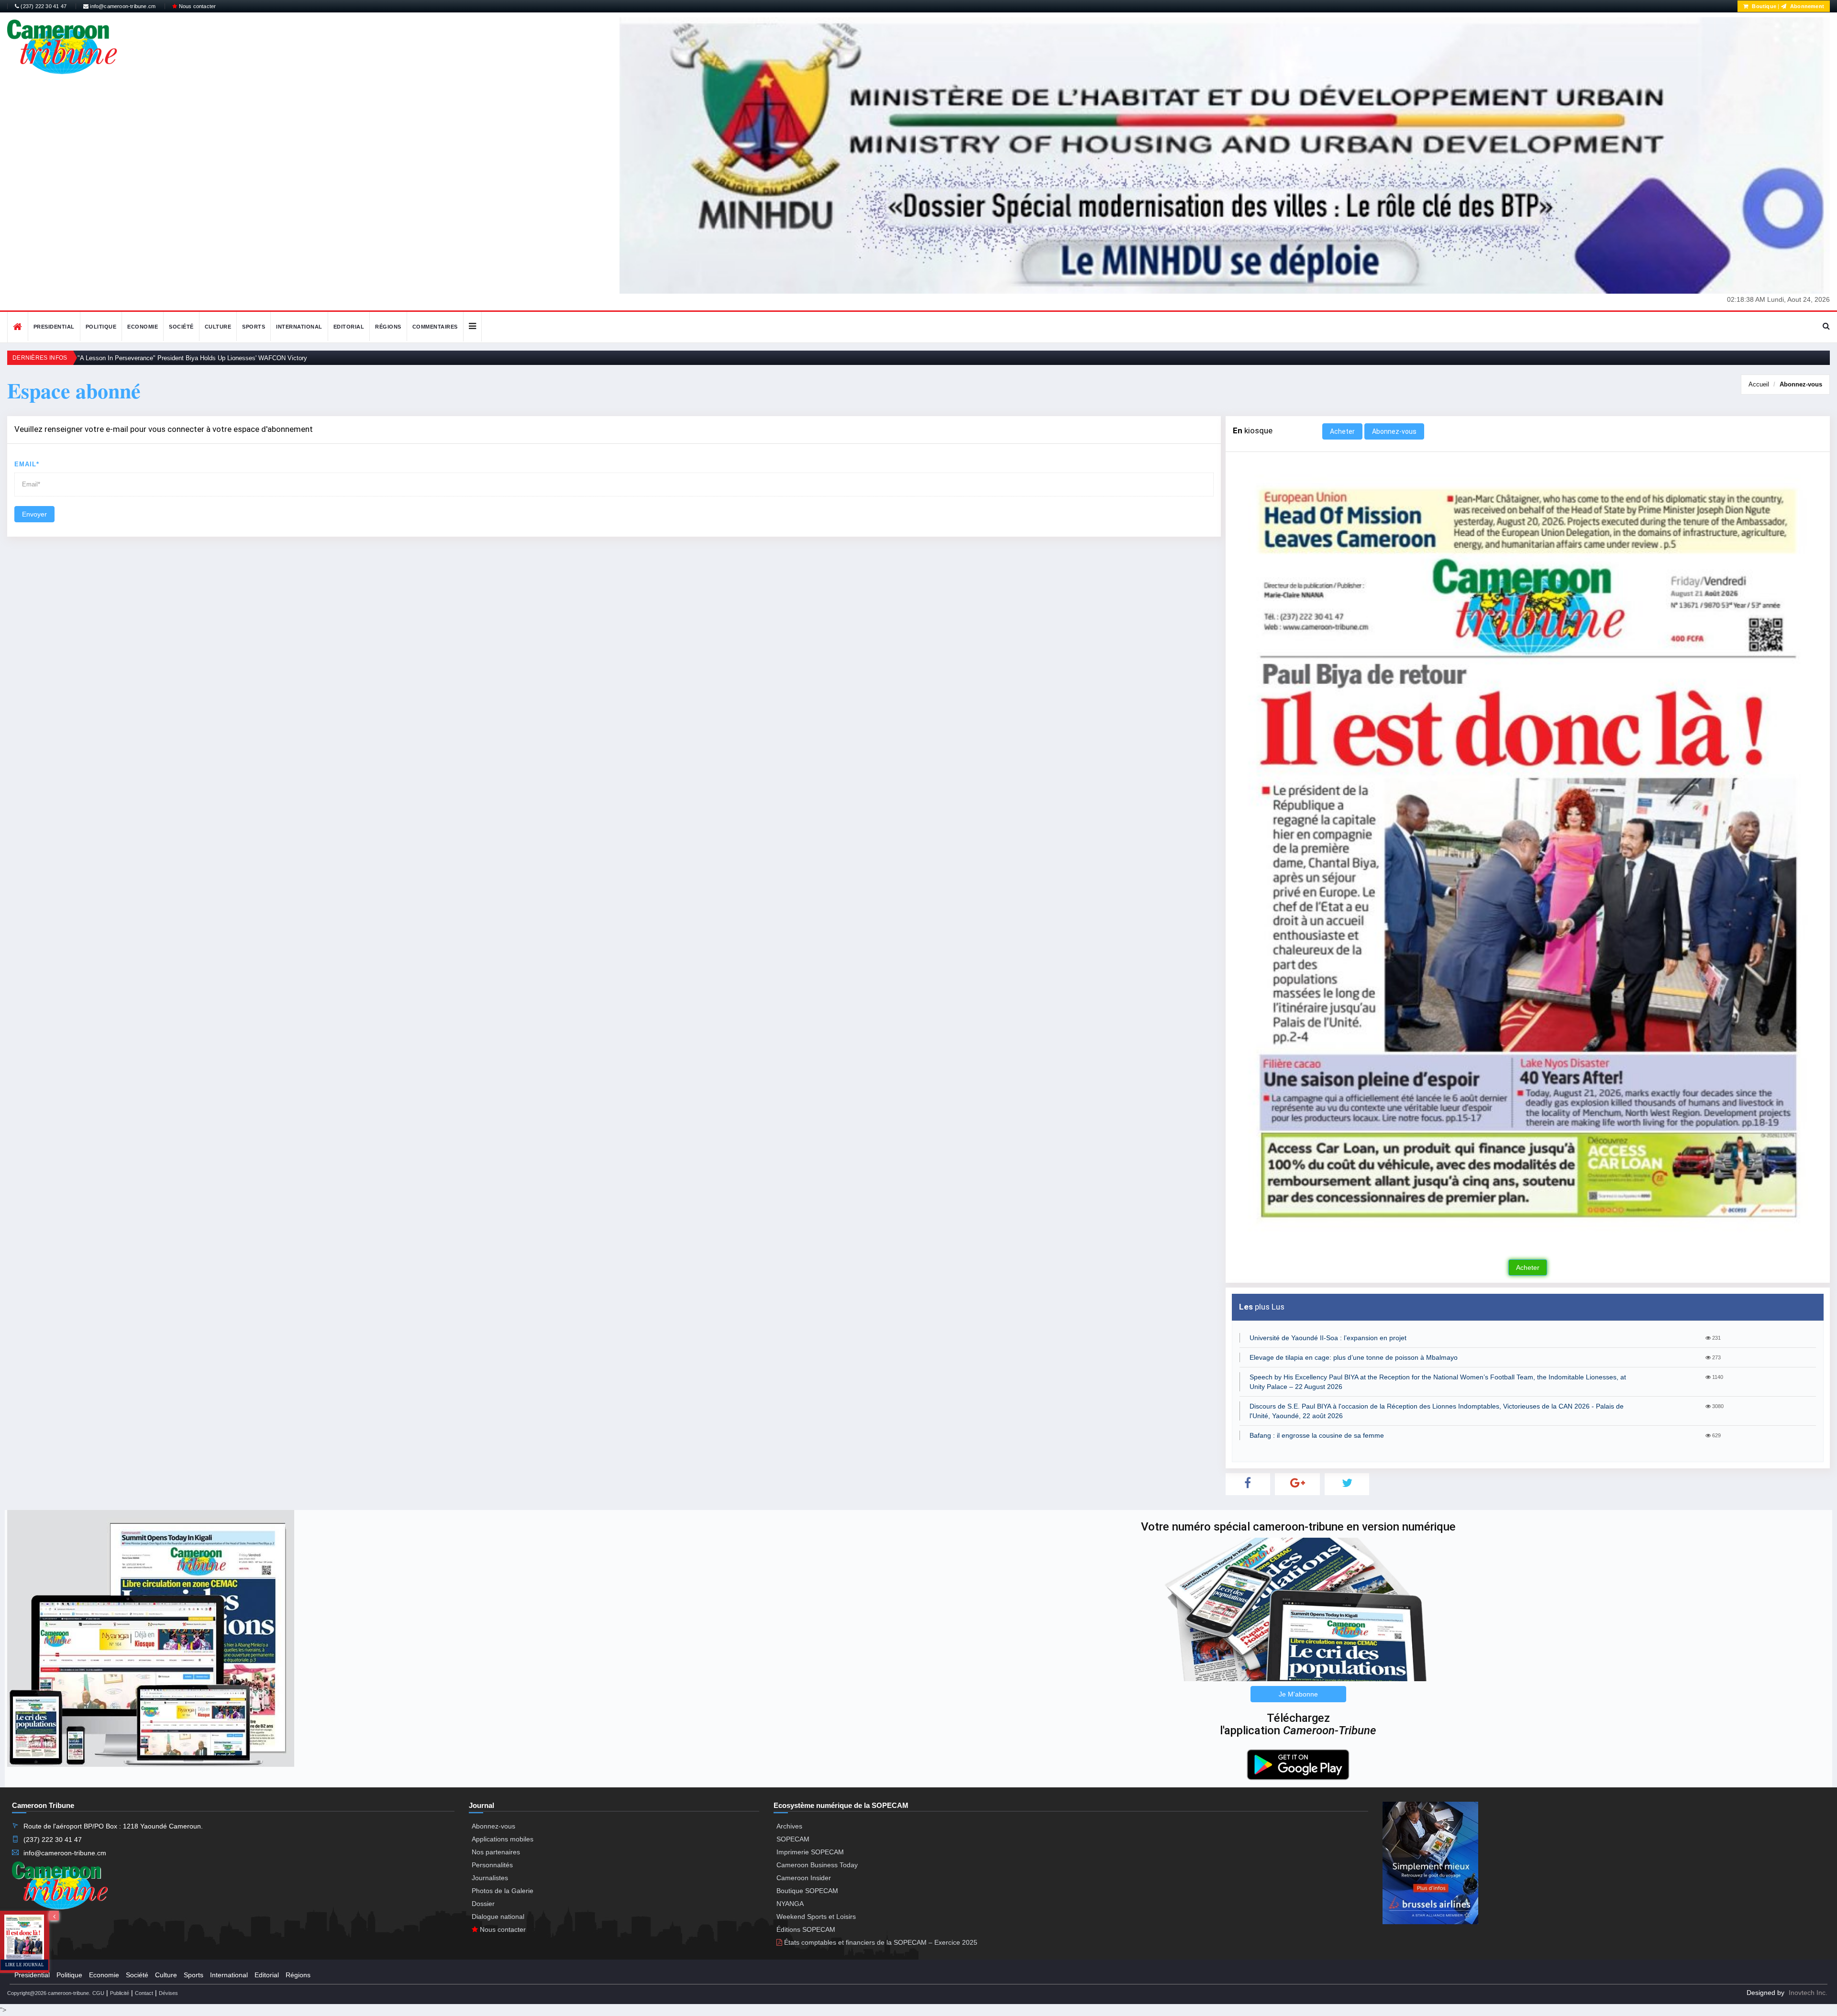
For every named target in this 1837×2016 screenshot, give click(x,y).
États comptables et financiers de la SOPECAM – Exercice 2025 (880, 1942)
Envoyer (34, 514)
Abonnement (1806, 6)
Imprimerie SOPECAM (810, 1852)
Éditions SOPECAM (806, 1929)
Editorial (349, 327)
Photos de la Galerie (503, 1891)
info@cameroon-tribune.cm (122, 6)
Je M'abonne (1298, 1694)
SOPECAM (793, 1839)
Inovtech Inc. (1808, 1993)
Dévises (168, 1993)
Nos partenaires (496, 1852)
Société (181, 327)
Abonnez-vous (1801, 384)
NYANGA (790, 1904)
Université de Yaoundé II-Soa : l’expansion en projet (1328, 1338)
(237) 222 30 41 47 (43, 6)
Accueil (1759, 384)
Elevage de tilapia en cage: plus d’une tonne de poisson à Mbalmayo (1354, 1357)
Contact (144, 1993)
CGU (98, 1993)
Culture (218, 327)
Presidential (54, 327)
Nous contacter (196, 6)
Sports (254, 327)
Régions (388, 327)
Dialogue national (498, 1917)
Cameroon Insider (804, 1878)
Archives (789, 1826)
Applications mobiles (503, 1839)
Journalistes (490, 1878)
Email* (27, 464)
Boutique (1763, 6)
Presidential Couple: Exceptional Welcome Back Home (154, 358)
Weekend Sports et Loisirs (816, 1917)
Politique (101, 327)
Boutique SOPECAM (807, 1891)
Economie (143, 327)
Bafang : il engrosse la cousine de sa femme (1317, 1435)
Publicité (120, 1993)
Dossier (483, 1904)
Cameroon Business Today (817, 1865)
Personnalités (492, 1865)
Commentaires (435, 327)
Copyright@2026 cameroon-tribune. (49, 1993)
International (299, 327)
